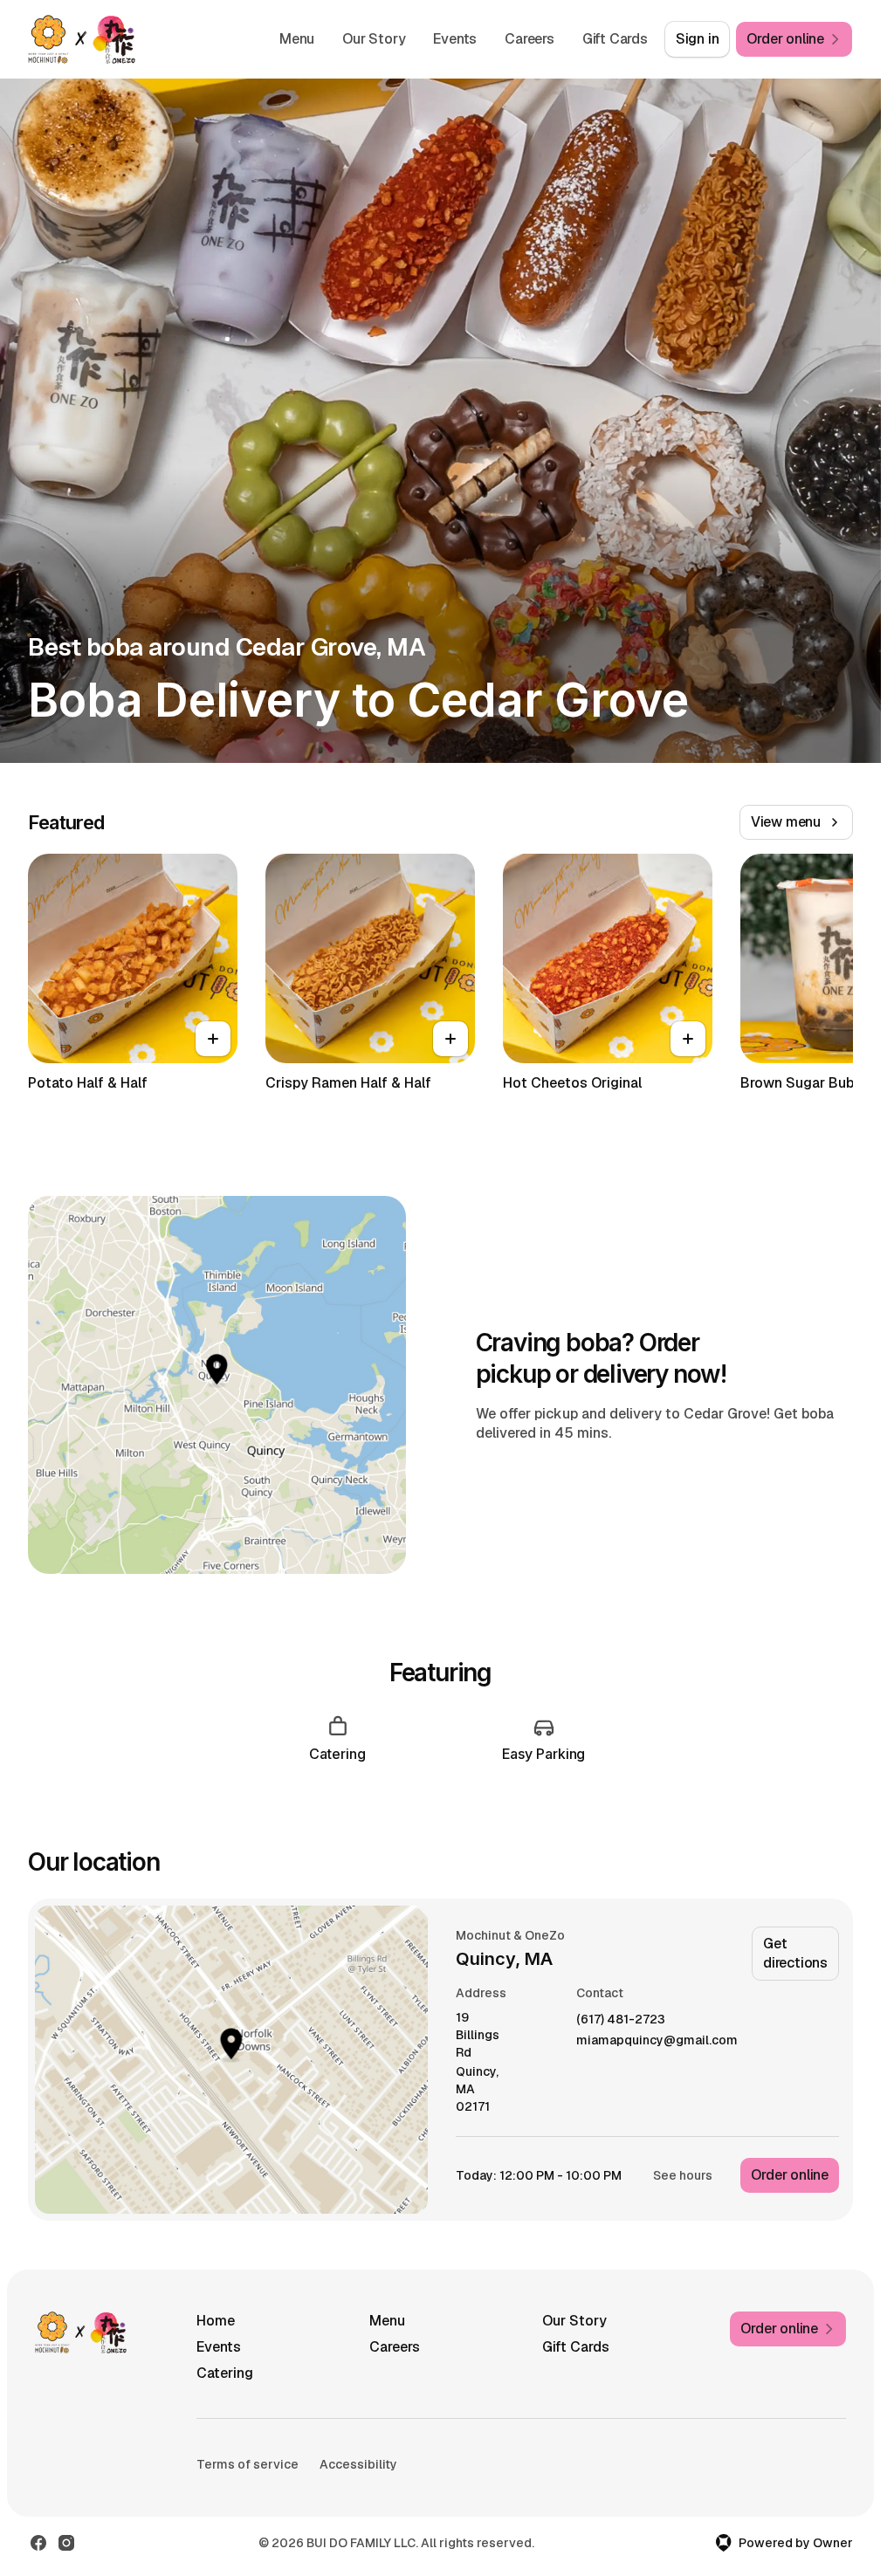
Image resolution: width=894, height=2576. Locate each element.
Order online (790, 2175)
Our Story (374, 39)
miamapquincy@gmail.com (657, 2040)
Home (216, 2321)
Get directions (795, 1953)
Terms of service (248, 2464)
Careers (530, 39)
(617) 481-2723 (621, 2020)
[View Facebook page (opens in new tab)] (38, 2543)
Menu (297, 39)
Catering (225, 2373)
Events (455, 39)
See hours (683, 2175)
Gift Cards (615, 39)
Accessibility (358, 2464)
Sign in (698, 39)
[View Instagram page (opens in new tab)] (66, 2543)
